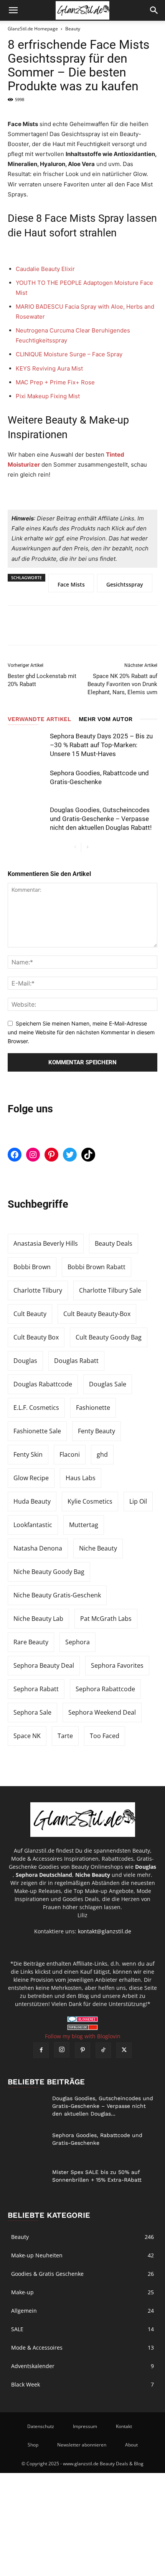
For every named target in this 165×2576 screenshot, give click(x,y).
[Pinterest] (70, 625)
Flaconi (70, 1454)
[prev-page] (75, 847)
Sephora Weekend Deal (102, 1712)
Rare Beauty (31, 1642)
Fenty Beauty (97, 1431)
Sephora (78, 1642)
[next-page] (87, 847)
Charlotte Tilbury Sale (110, 1290)
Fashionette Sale (37, 1431)
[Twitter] (45, 625)
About (131, 2445)
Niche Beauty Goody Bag (49, 1572)
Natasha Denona (38, 1548)
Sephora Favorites (117, 1665)
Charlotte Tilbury (38, 1290)
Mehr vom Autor (106, 719)
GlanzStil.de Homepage (33, 29)
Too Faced (105, 1736)
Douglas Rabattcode (43, 1384)
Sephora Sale (32, 1712)
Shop (33, 2445)
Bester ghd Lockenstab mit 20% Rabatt (42, 680)
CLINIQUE (70, 354)
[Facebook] (19, 625)
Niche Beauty (98, 1548)
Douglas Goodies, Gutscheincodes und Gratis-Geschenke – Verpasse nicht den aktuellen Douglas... (103, 2106)
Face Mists (71, 584)
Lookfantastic (33, 1525)
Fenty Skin (28, 1454)
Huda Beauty (32, 1501)
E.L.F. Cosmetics (36, 1408)
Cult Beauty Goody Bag (109, 1337)
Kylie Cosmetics (90, 1501)
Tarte (65, 1736)
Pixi (48, 396)
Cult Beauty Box (36, 1337)
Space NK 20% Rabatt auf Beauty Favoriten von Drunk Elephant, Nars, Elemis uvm (122, 684)
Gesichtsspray (125, 584)
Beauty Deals (114, 1243)
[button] (13, 10)
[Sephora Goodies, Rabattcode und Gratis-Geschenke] (27, 782)
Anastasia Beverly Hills (46, 1243)
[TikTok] (103, 2050)
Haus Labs (81, 1478)
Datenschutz (41, 2426)
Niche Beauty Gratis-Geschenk (57, 1595)
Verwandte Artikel (39, 719)
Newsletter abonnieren (82, 2445)
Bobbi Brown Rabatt (97, 1267)
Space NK (27, 1736)
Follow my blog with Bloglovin (83, 2036)
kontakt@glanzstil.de (105, 1931)
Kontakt (124, 2426)
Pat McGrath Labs (106, 1619)
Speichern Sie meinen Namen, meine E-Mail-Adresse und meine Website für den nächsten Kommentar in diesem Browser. (81, 1032)
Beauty (73, 29)
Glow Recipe (31, 1478)
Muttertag (84, 1525)
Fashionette (93, 1408)
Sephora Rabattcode (105, 1689)
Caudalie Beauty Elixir (46, 269)
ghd (102, 1454)
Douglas (25, 1361)
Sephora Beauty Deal (44, 1665)
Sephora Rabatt (36, 1689)
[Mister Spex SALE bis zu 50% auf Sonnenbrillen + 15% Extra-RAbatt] (27, 2182)
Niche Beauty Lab (38, 1619)
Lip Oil (138, 1501)
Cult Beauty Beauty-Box (97, 1314)
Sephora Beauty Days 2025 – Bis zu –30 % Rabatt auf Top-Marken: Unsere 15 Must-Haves (101, 745)
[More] (96, 625)
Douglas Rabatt (76, 1361)
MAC (55, 382)
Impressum (85, 2426)
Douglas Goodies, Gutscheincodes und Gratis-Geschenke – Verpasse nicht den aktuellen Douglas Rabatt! (101, 819)
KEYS (49, 368)
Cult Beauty (30, 1314)
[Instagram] (62, 2050)
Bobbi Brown (32, 1267)
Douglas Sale (108, 1384)
